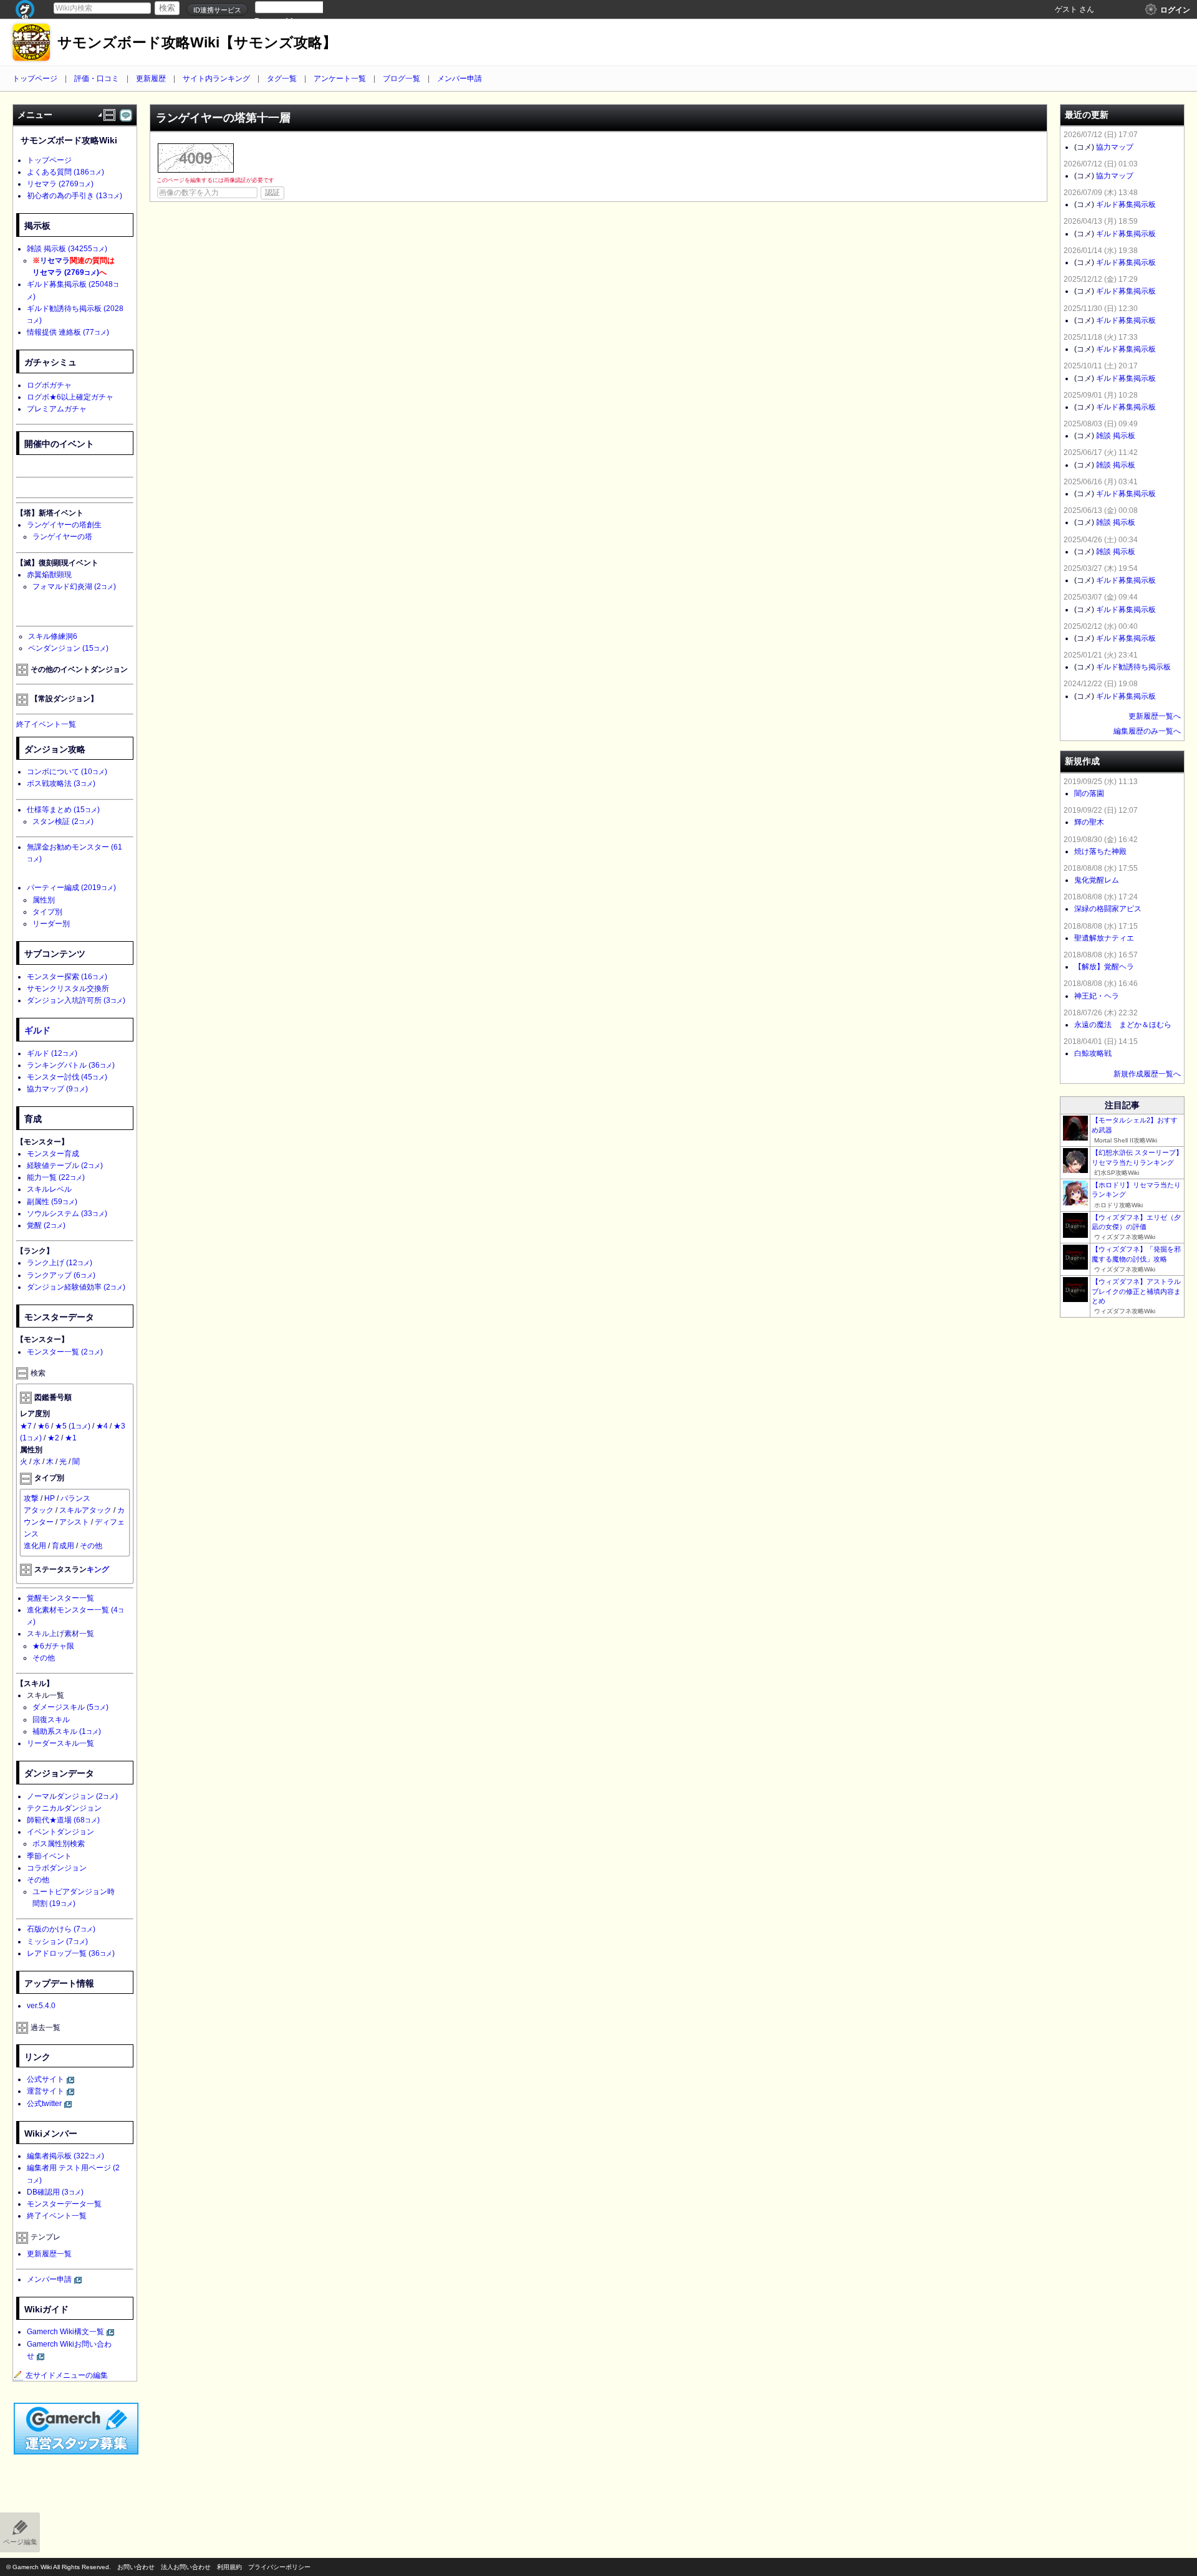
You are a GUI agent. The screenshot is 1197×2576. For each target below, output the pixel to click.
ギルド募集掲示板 (1126, 204)
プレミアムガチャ (57, 409)
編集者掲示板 (65, 2156)
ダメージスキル (70, 1707)
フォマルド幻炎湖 (74, 587)
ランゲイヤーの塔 (62, 537)
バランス (75, 1498)
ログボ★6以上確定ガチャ (70, 397)
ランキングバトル (71, 1065)
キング (98, 1569)
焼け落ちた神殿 (1100, 851)
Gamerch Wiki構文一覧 (65, 2332)
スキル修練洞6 (53, 636)
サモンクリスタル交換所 (68, 989)
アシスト (74, 1522)
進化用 (35, 1546)
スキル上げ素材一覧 (60, 1634)
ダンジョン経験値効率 (76, 1287)
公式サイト (46, 2079)
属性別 (44, 900)
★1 (71, 1438)
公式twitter (44, 2104)
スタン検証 (63, 821)
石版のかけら (61, 1929)
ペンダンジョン (68, 648)
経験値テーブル (65, 1166)
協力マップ (57, 1089)
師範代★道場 (63, 1820)
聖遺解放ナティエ (1104, 938)
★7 (26, 1426)
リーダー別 (51, 924)
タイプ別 (47, 912)
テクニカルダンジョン (64, 1808)
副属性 (52, 1202)
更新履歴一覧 (49, 2254)
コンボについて (67, 772)
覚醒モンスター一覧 (60, 1598)
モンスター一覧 (65, 1352)
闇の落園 (1089, 793)
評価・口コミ (97, 79)
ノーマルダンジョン (72, 1796)
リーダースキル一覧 (60, 1743)
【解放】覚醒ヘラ (1104, 967)
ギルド (37, 1030)
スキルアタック (85, 1510)
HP (50, 1498)
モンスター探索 (67, 977)
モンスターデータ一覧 (64, 2204)
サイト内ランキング (216, 79)
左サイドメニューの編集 (67, 2375)
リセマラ (60, 184)
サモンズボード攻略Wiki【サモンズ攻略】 (197, 43)
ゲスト (1066, 9)
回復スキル (51, 1720)
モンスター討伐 (67, 1077)
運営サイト (46, 2091)
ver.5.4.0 (41, 2006)
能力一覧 (56, 1177)
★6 (43, 1426)
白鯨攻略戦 (1093, 1053)
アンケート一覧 (340, 79)
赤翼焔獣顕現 (49, 575)
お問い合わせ (136, 2567)
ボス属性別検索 (59, 1844)
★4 (102, 1426)
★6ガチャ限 (53, 1646)
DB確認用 (55, 2192)
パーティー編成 (71, 888)
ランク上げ (60, 1263)
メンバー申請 (459, 79)
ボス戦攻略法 (61, 783)
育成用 (63, 1546)
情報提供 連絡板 (68, 332)
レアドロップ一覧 (71, 1953)
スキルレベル (49, 1189)
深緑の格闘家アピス (1108, 909)
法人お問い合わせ (186, 2567)
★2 (53, 1438)
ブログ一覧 (401, 79)
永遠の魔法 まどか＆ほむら (1123, 1025)
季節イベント (49, 1856)
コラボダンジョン (57, 1868)
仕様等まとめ (63, 810)
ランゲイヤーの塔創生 (64, 525)
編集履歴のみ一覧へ (1147, 731)
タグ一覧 (282, 79)
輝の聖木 (1089, 822)
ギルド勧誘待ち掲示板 (1133, 667)
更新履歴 (151, 79)
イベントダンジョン (60, 1832)
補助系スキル (67, 1731)
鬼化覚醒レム (1097, 880)
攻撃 (31, 1498)
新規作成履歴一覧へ (1147, 1074)
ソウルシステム (67, 1214)
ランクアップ (61, 1275)
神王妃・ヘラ (1097, 996)
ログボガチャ (49, 385)
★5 (73, 1426)
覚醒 (46, 1225)
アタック (39, 1510)
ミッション (57, 1942)
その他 (91, 1546)
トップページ (35, 79)
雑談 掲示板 (67, 249)
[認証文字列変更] (196, 158)
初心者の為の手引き (75, 196)
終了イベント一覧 (46, 724)
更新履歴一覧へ (1155, 716)
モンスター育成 (53, 1154)
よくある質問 (65, 172)
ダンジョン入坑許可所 (76, 1000)
